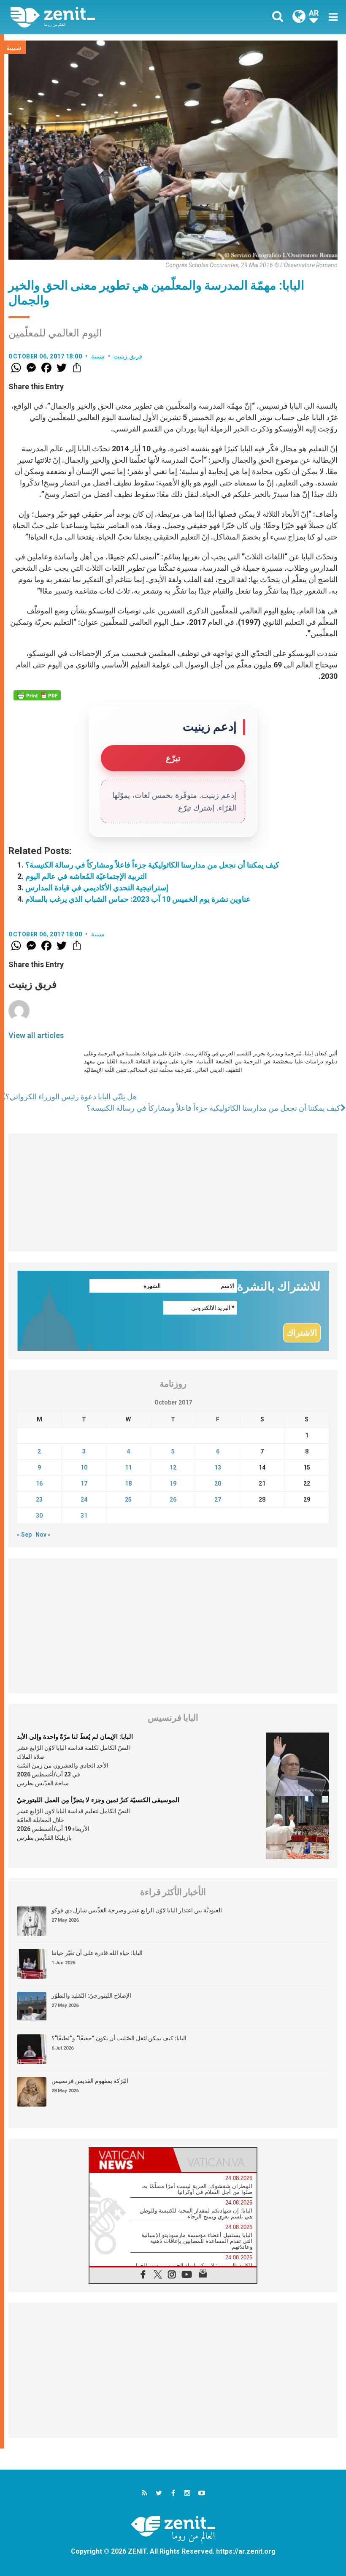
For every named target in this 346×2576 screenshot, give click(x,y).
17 (84, 1483)
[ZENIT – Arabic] (97, 17)
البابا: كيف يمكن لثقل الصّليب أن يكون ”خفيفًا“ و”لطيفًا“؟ (119, 2038)
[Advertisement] (173, 1193)
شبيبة (14, 48)
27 (218, 1500)
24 (84, 1500)
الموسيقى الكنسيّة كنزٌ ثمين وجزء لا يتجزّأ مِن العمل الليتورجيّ (98, 1800)
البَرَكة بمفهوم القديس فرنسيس (90, 2081)
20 (218, 1483)
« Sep (24, 1535)
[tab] (131, 2160)
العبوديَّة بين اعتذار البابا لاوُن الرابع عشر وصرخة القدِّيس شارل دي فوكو (137, 1910)
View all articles (36, 1035)
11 (128, 1467)
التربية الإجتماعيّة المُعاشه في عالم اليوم (86, 876)
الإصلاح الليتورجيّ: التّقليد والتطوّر (91, 1996)
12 (173, 1467)
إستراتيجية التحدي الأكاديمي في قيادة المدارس (97, 888)
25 (128, 1500)
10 (84, 1467)
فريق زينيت (128, 356)
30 (39, 1516)
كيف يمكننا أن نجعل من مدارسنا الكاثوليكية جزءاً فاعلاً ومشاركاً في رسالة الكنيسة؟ (152, 865)
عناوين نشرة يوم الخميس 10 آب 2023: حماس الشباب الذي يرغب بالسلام (138, 899)
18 (128, 1483)
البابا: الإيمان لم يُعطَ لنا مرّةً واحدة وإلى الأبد (75, 1737)
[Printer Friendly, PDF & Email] (37, 695)
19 (173, 1483)
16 (39, 1483)
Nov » (43, 1535)
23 (39, 1500)
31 (84, 1516)
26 (173, 1500)
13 (218, 1467)
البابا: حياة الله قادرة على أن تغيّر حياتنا (97, 1953)
